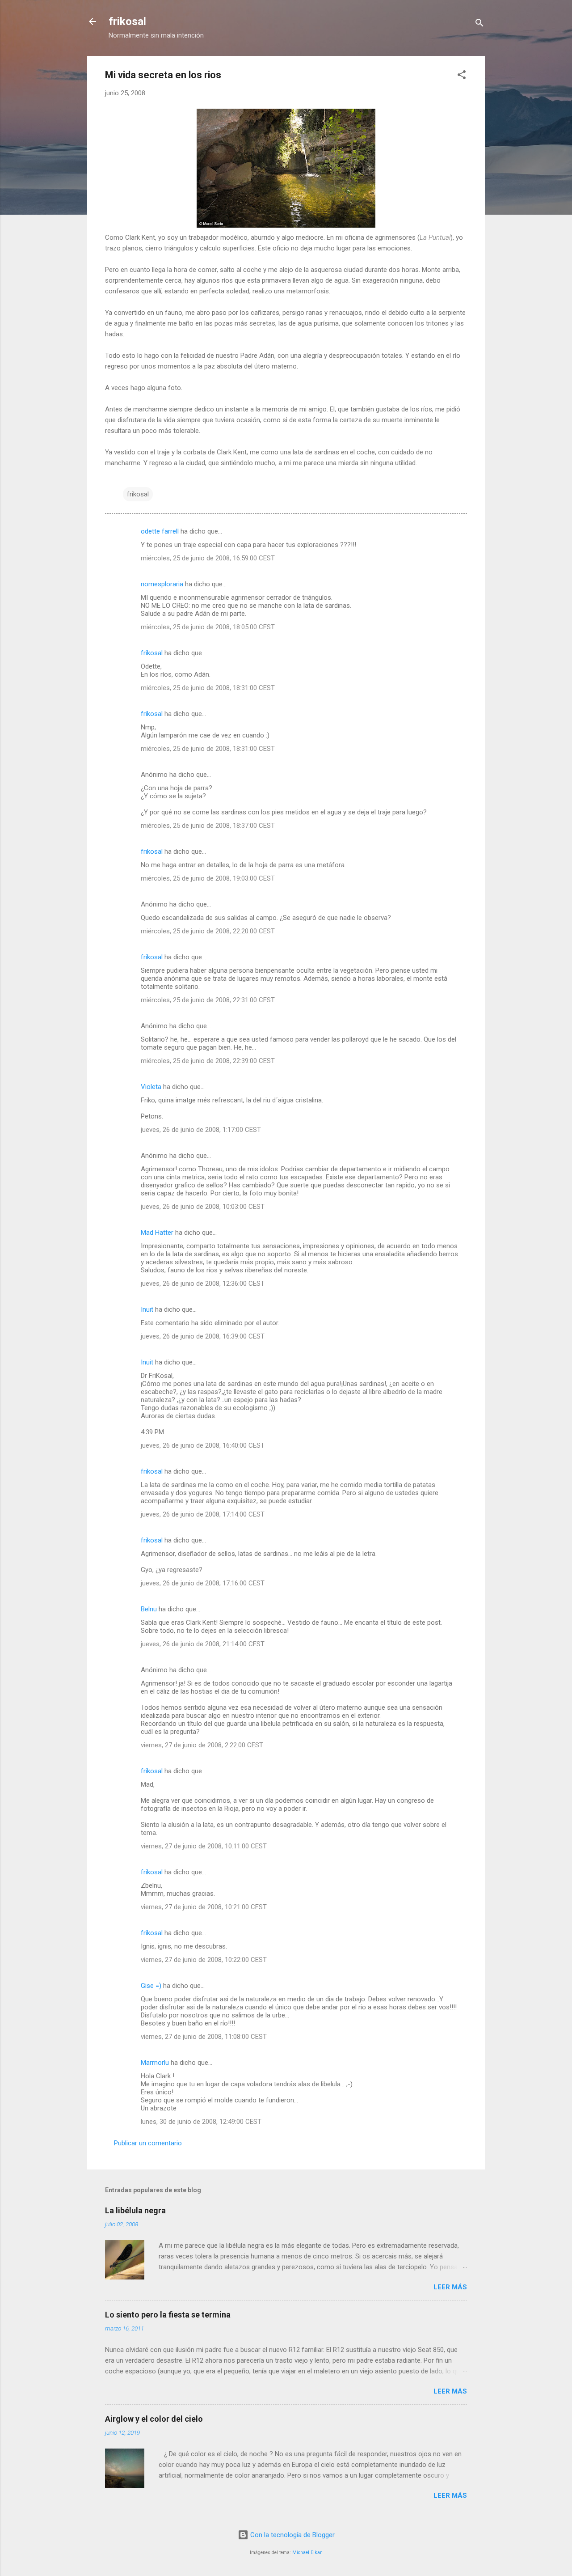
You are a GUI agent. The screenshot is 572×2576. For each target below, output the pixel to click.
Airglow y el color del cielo (154, 2419)
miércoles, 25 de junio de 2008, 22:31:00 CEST (208, 1000)
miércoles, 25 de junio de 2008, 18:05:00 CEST (208, 627)
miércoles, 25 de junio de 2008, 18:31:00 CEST (208, 688)
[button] (462, 76)
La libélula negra (135, 2210)
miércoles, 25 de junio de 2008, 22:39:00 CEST (208, 1061)
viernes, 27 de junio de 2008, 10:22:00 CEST (204, 1960)
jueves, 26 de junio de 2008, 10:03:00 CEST (203, 1207)
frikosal (127, 21)
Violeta (151, 1087)
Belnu (149, 1609)
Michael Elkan (307, 2553)
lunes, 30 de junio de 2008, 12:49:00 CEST (201, 2122)
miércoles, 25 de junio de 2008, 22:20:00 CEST (208, 931)
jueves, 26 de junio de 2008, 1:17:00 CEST (201, 1130)
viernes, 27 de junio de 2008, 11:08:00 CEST (204, 2037)
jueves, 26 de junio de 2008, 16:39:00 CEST (203, 1336)
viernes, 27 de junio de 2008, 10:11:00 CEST (204, 1846)
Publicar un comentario (148, 2143)
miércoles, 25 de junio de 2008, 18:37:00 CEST (208, 826)
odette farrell (160, 531)
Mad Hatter (157, 1233)
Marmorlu (155, 2063)
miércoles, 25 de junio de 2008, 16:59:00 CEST (208, 558)
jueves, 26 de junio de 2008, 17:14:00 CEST (203, 1514)
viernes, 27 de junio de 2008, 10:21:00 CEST (204, 1907)
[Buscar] (479, 24)
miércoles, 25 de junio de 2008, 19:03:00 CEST (208, 878)
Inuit (147, 1309)
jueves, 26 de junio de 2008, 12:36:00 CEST (203, 1284)
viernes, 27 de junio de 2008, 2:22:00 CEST (202, 1745)
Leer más (450, 2287)
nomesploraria (162, 584)
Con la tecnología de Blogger (292, 2535)
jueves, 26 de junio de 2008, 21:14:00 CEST (203, 1644)
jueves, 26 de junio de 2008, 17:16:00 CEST (203, 1583)
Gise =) (151, 1986)
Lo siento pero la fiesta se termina (168, 2315)
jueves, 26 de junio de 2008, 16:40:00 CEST (203, 1445)
